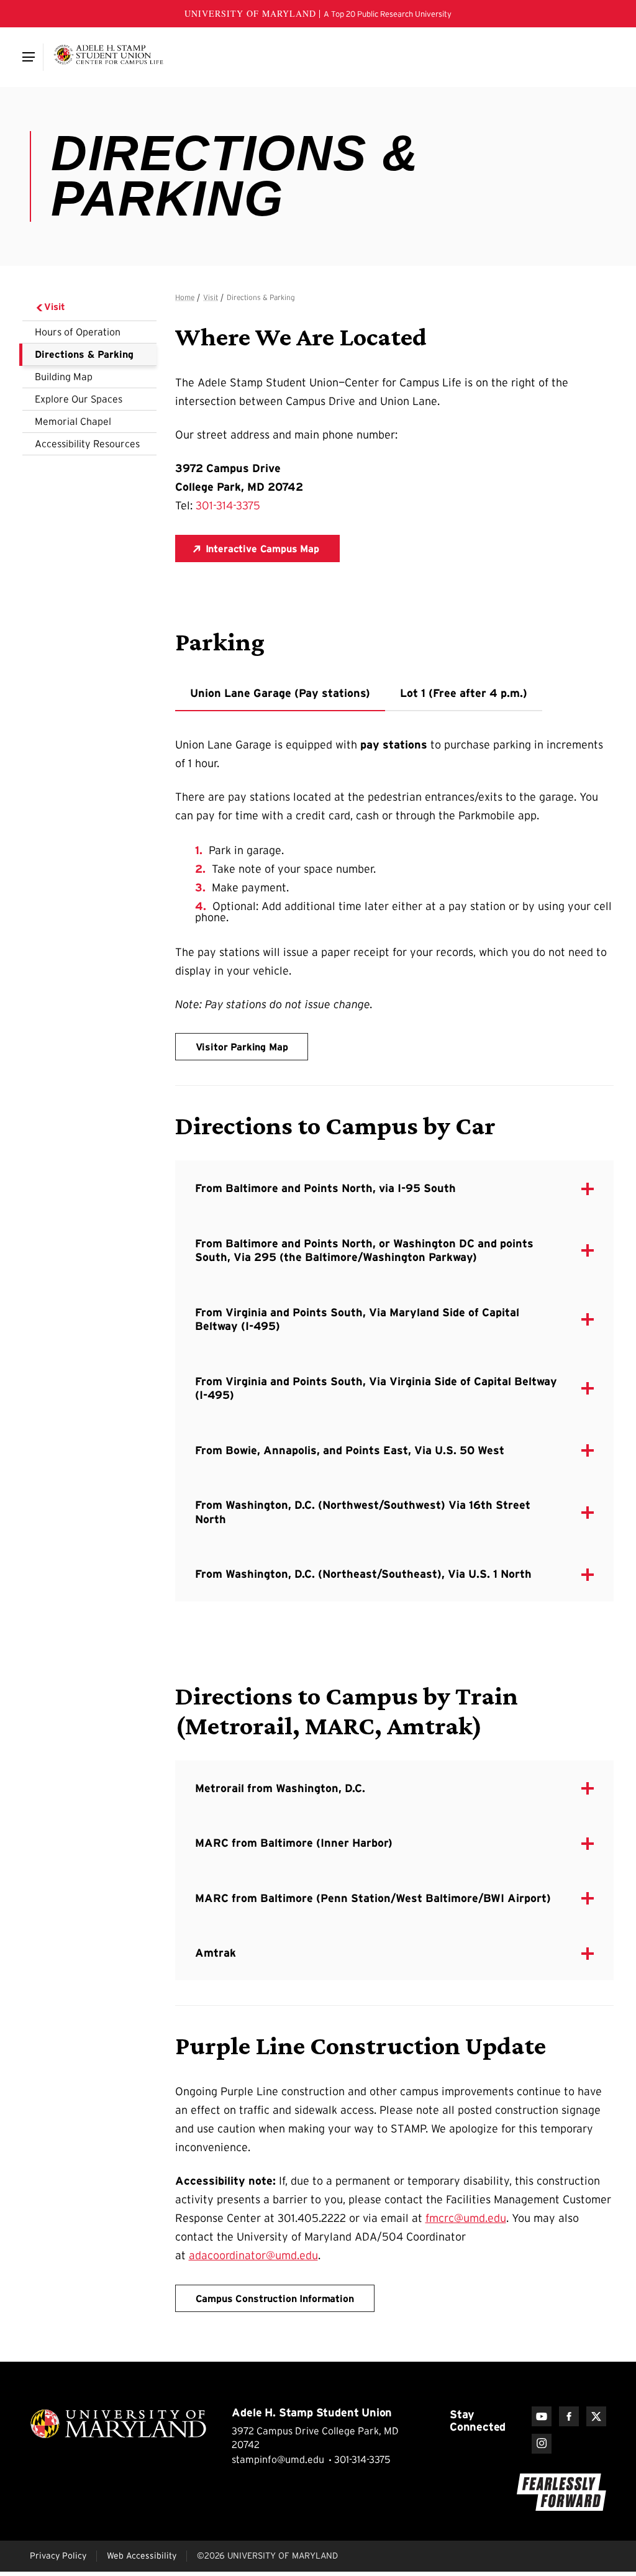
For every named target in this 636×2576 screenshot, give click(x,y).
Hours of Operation (78, 332)
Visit (55, 307)
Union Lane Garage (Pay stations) (280, 693)
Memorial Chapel (73, 421)
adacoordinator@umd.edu (253, 2255)
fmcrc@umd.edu (466, 2218)
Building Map (64, 376)
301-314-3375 (228, 506)
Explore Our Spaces (79, 399)
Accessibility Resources (87, 444)
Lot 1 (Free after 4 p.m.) (464, 693)
